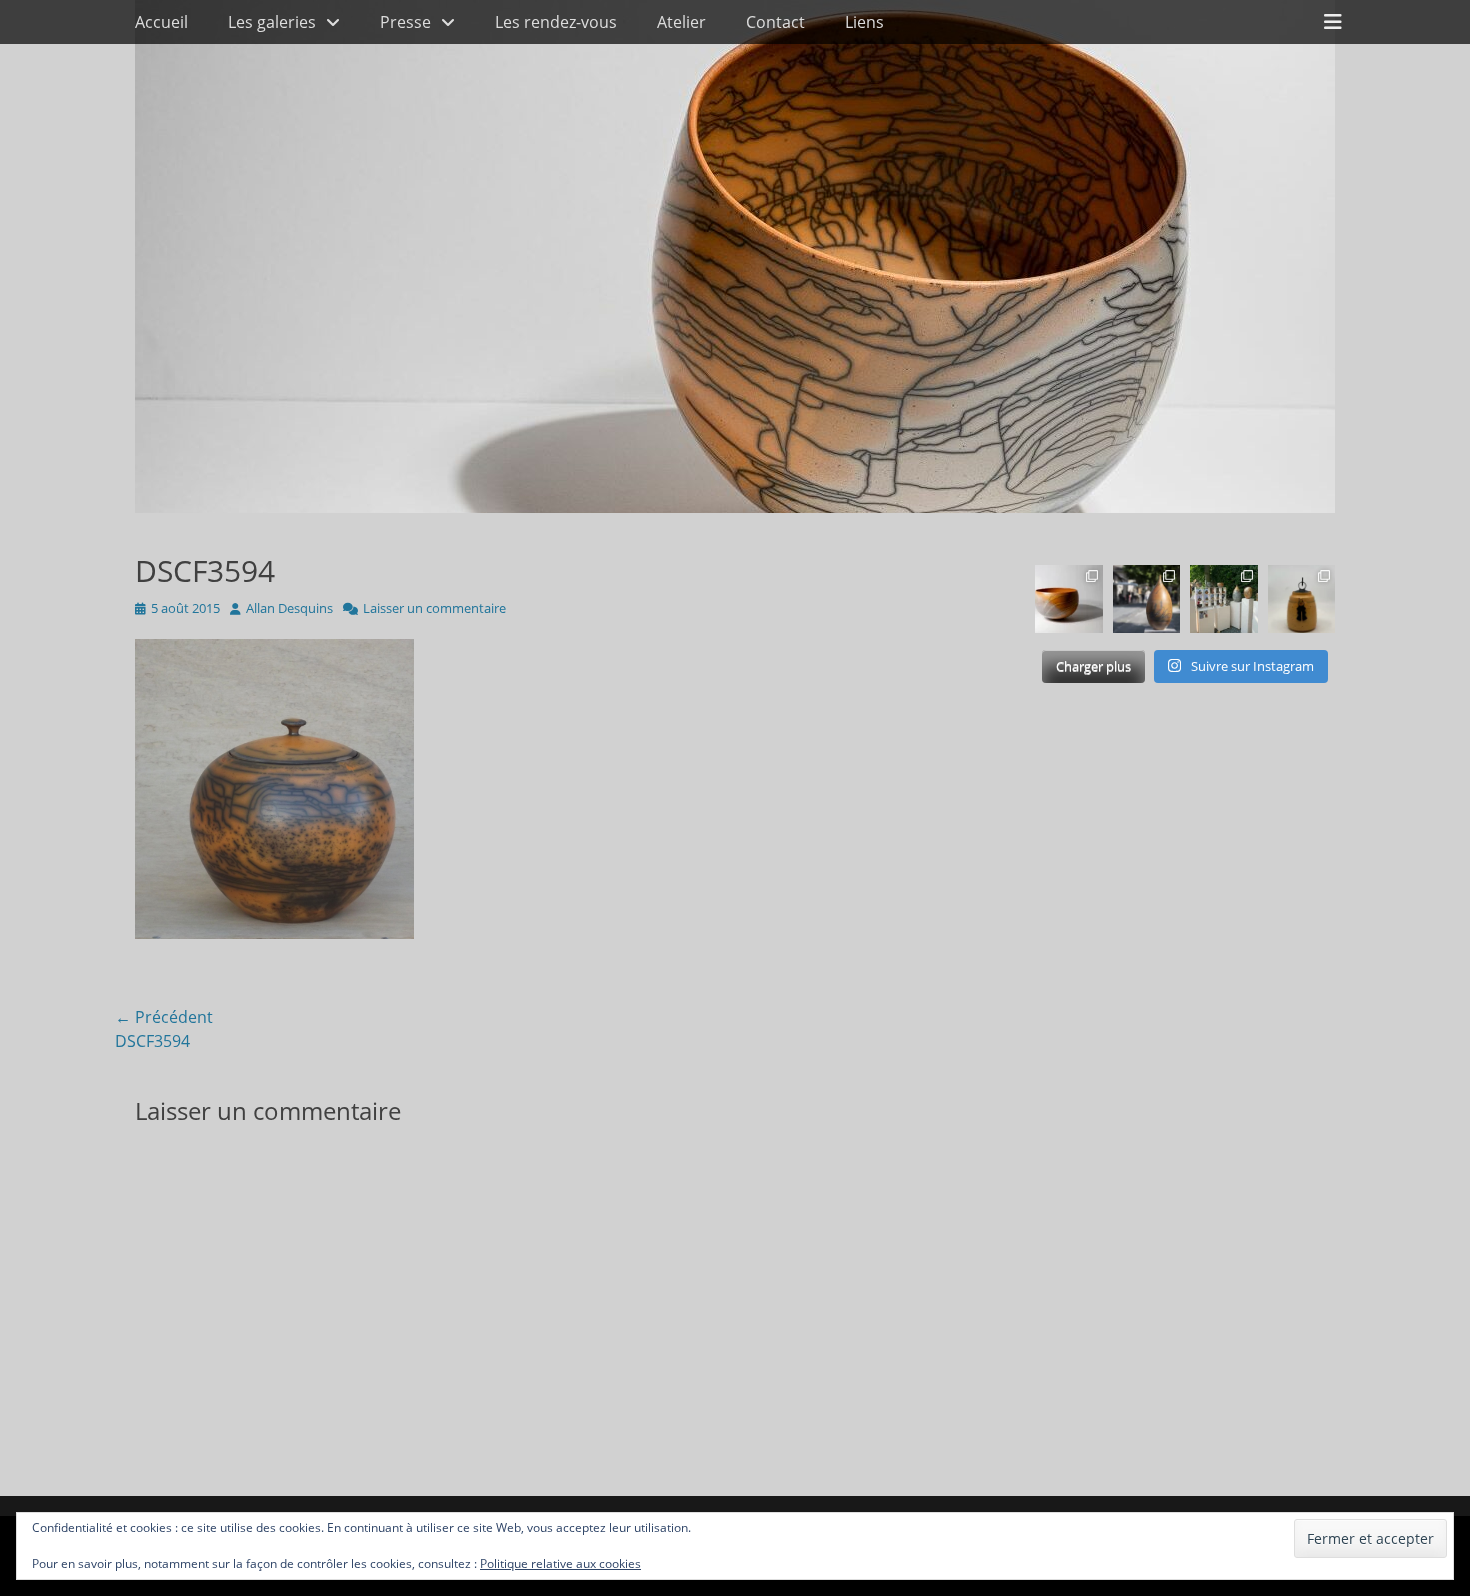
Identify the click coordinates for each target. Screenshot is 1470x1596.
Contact (775, 22)
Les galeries (272, 22)
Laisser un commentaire (434, 608)
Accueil (161, 22)
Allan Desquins (289, 608)
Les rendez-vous (556, 22)
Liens (864, 22)
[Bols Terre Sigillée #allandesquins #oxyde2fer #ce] (1069, 599)
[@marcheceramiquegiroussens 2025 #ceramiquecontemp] (1224, 599)
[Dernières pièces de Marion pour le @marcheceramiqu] (1302, 599)
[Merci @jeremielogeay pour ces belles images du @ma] (1147, 599)
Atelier (681, 22)
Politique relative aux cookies (560, 1563)
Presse (405, 22)
